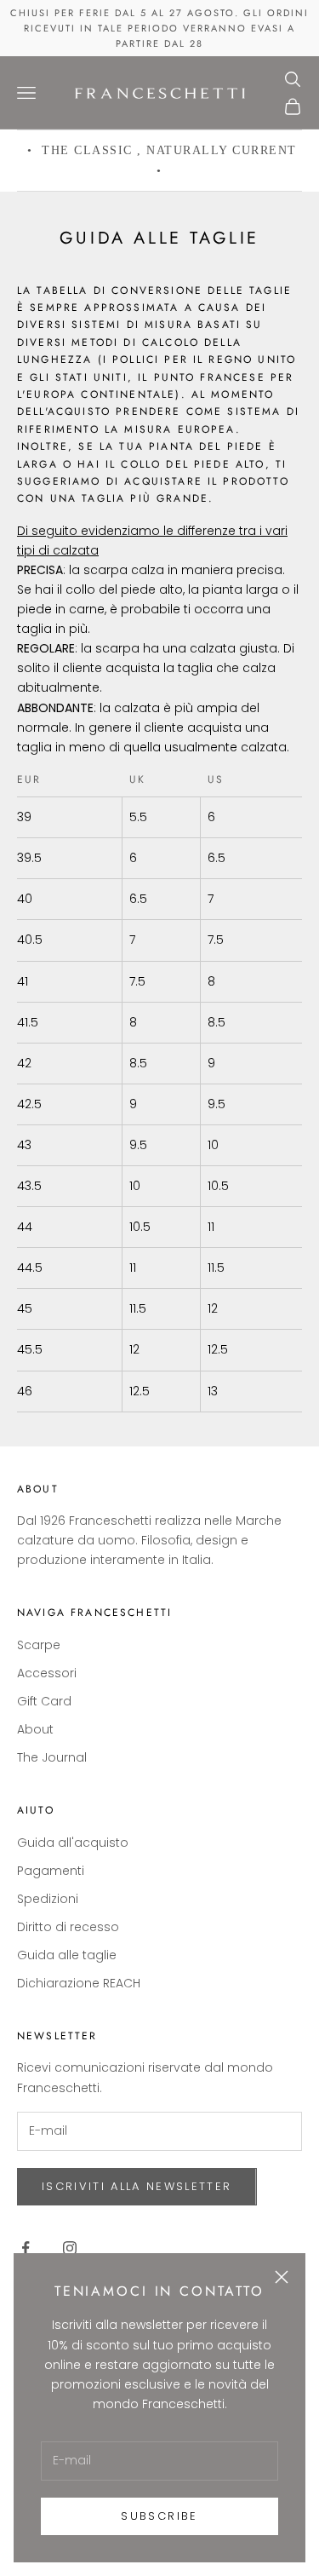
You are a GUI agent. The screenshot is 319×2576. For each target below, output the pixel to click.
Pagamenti (51, 1871)
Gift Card (44, 1701)
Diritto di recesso (68, 1927)
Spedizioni (48, 1899)
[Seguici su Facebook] (26, 2248)
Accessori (47, 1673)
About (35, 1729)
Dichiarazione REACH (79, 1983)
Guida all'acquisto (73, 1843)
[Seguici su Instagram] (70, 2248)
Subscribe (159, 2516)
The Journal (52, 1757)
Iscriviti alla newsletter (137, 2186)
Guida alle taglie (67, 1955)
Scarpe (39, 1645)
